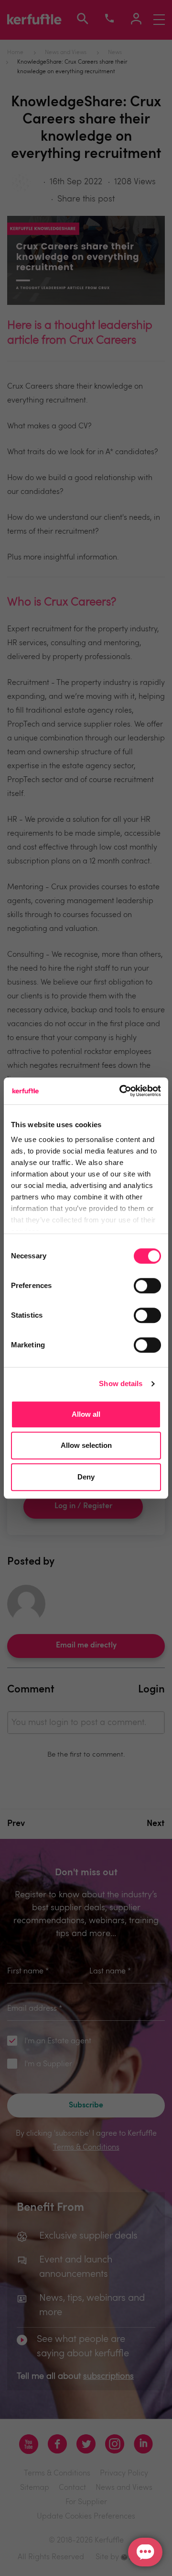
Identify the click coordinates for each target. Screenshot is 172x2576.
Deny (86, 1477)
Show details (121, 1383)
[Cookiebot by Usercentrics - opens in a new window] (121, 1091)
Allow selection (86, 1445)
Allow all (86, 1414)
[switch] (147, 1286)
